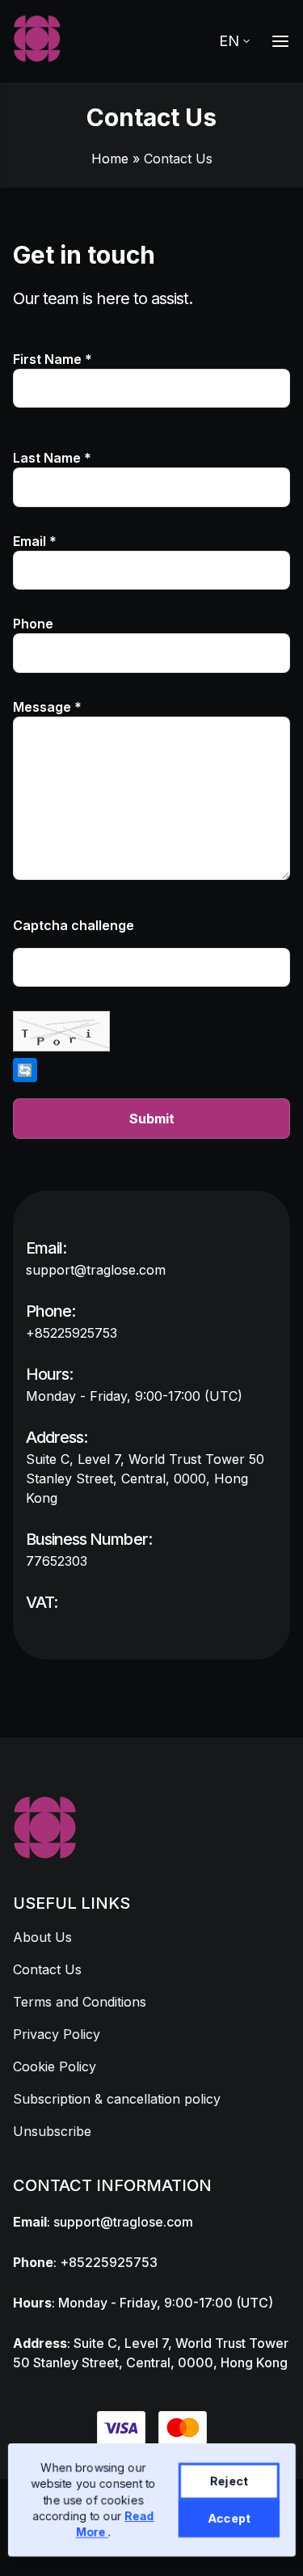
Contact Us (47, 1969)
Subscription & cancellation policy (117, 2099)
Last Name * (52, 458)
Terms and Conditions (80, 2002)
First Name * (53, 359)
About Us (42, 1937)
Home (110, 159)
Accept (228, 2518)
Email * (35, 541)
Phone (33, 624)
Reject (228, 2481)
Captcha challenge (74, 925)
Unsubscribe (52, 2131)
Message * (47, 707)
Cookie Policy (55, 2066)
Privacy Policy (57, 2034)
